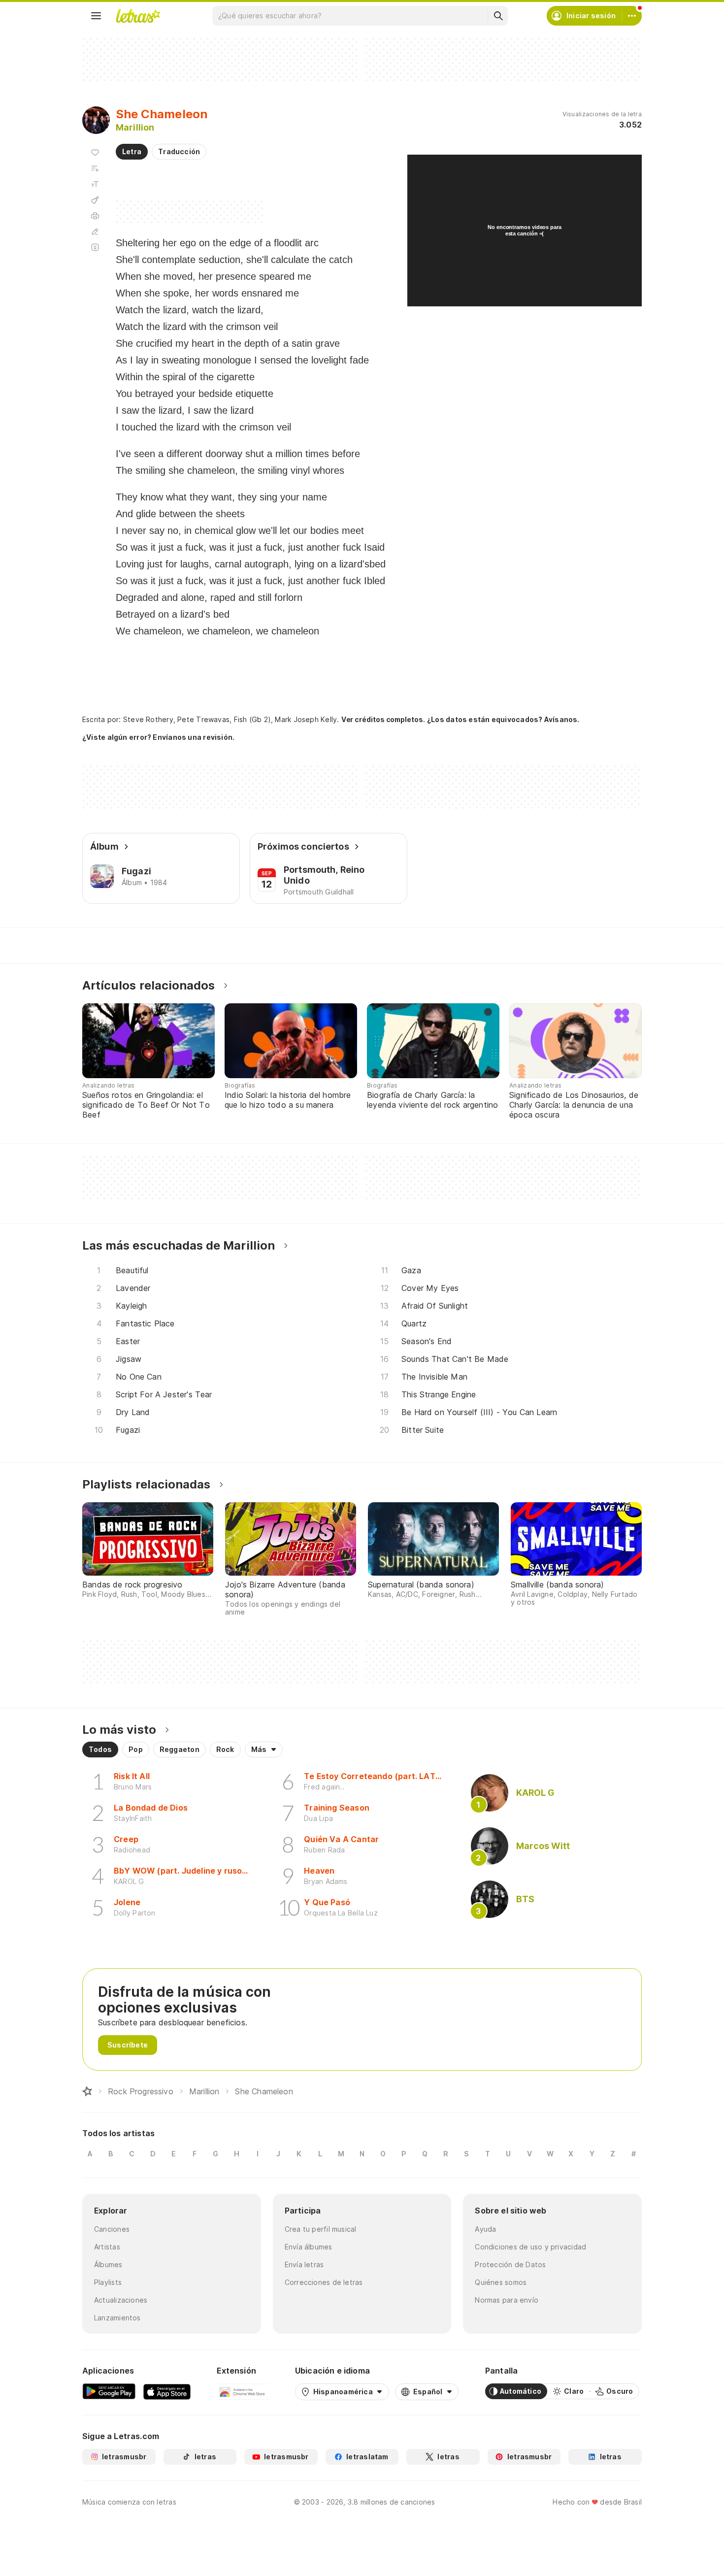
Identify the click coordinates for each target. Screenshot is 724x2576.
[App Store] (167, 2391)
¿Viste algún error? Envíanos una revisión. (158, 737)
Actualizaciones (121, 2300)
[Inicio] (87, 2091)
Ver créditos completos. (383, 720)
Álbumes (108, 2264)
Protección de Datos (510, 2264)
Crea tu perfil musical (321, 2229)
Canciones (112, 2229)
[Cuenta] (632, 16)
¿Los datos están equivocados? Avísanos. (503, 719)
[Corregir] (95, 231)
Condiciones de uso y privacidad (530, 2247)
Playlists (108, 2282)
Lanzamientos (117, 2318)
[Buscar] (498, 16)
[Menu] (96, 16)
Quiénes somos (501, 2282)
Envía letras (304, 2264)
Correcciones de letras (324, 2282)
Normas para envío (507, 2300)
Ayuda (485, 2229)
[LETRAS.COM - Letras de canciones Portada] (138, 16)
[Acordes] (95, 200)
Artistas (107, 2247)
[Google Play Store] (109, 2391)
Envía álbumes (309, 2247)
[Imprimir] (95, 216)
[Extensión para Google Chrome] (243, 2391)
